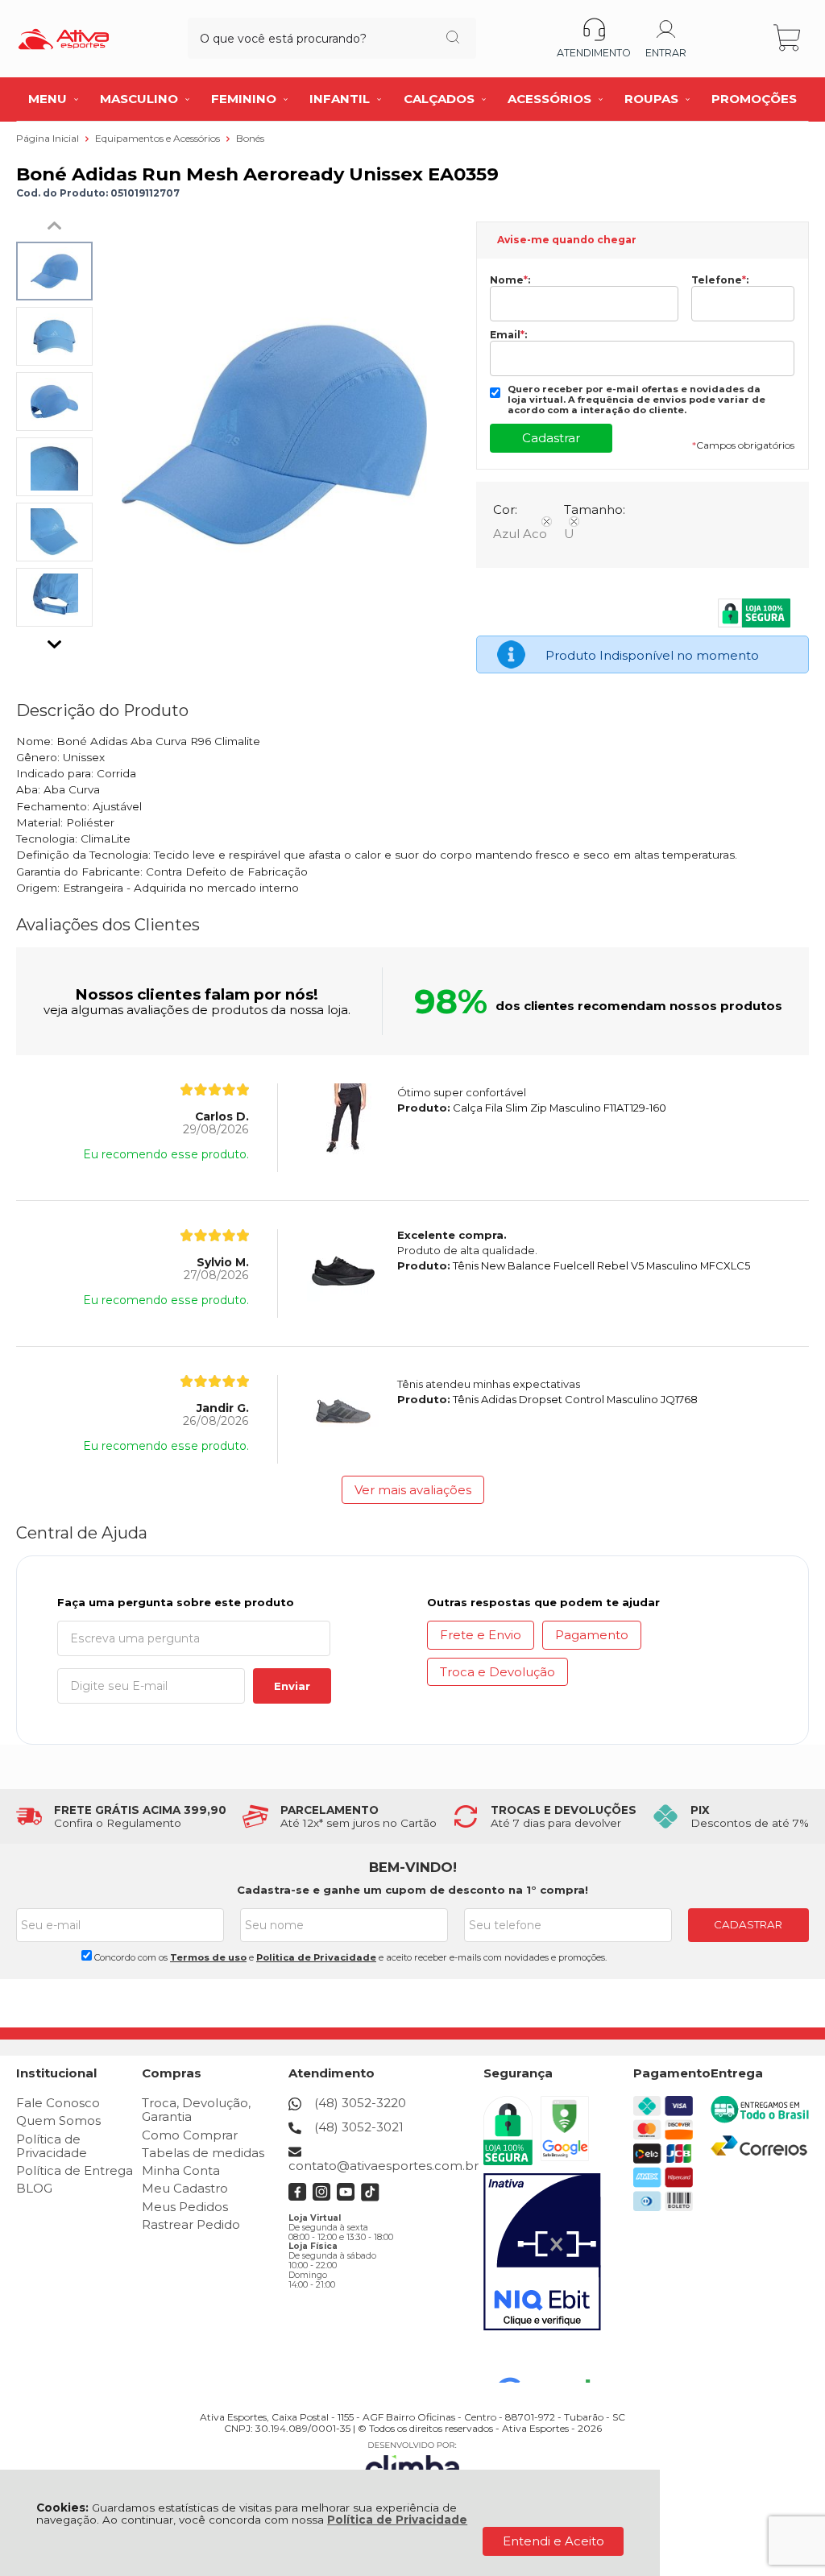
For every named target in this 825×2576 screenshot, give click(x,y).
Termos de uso (208, 1957)
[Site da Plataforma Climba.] (412, 2464)
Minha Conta (181, 2170)
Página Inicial (49, 138)
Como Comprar (190, 2135)
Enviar (292, 1686)
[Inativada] (542, 2252)
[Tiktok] (370, 2197)
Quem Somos (58, 2120)
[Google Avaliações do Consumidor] (550, 2361)
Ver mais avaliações (413, 1490)
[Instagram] (322, 2197)
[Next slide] (55, 640)
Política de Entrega (75, 2170)
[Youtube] (346, 2197)
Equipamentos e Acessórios (159, 138)
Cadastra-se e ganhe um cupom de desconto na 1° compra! (412, 1890)
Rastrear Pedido (191, 2224)
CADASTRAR (748, 1924)
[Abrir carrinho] (788, 38)
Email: (508, 335)
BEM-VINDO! (413, 1867)
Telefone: (720, 280)
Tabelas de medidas (203, 2153)
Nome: (510, 280)
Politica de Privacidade (316, 1957)
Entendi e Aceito (553, 2541)
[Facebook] (298, 2197)
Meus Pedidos (185, 2207)
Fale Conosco (58, 2103)
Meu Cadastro (185, 2188)
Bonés (250, 138)
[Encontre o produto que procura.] (453, 39)
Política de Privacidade (397, 2520)
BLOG (34, 2188)
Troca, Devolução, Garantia (196, 2110)
